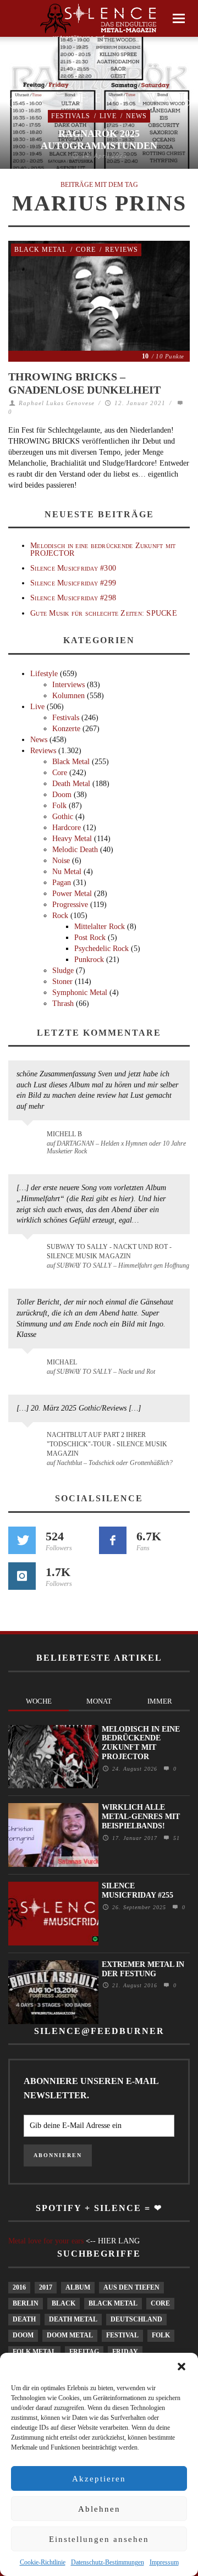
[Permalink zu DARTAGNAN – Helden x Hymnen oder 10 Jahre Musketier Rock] (29, 1140)
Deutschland (136, 2319)
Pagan (62, 883)
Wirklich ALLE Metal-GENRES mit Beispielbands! (141, 1817)
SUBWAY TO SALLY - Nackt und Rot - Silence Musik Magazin (109, 1251)
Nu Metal (67, 872)
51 (175, 1838)
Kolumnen (68, 696)
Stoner (62, 982)
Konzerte (66, 729)
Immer (160, 1701)
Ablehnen (99, 2509)
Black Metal (40, 250)
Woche (39, 1701)
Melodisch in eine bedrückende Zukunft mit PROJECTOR (103, 549)
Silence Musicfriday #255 (137, 1890)
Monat (99, 1701)
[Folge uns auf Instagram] (22, 1576)
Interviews (68, 685)
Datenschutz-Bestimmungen (108, 2562)
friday (125, 2352)
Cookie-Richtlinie (43, 2562)
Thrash (63, 1004)
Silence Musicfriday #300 (73, 568)
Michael (62, 1362)
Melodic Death (75, 850)
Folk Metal (34, 2352)
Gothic (63, 817)
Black (64, 2303)
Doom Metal (70, 2335)
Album (78, 2287)
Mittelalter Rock (100, 927)
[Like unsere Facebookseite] (113, 1540)
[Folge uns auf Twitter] (22, 1540)
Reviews (122, 250)
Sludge (63, 971)
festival (122, 2335)
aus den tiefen (131, 2287)
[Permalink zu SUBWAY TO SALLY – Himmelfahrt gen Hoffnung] (29, 1253)
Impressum (164, 2562)
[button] (182, 2367)
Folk (59, 806)
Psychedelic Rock (101, 949)
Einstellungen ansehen (99, 2539)
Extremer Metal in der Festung (143, 1969)
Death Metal (71, 784)
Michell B (64, 1134)
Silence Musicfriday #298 (73, 598)
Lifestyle (44, 674)
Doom (62, 795)
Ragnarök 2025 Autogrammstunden (99, 140)
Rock (60, 916)
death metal (73, 2319)
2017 (46, 2287)
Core (86, 250)
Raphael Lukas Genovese (57, 403)
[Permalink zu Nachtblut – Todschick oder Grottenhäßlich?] (29, 1441)
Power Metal (72, 894)
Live (108, 116)
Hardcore (67, 828)
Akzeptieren (99, 2479)
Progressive (70, 905)
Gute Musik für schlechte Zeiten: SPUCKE (104, 613)
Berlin (26, 2303)
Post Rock (90, 938)
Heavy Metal (72, 839)
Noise (61, 861)
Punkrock (89, 960)
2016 (19, 2287)
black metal (113, 2303)
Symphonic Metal (80, 993)
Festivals (71, 116)
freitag (84, 2352)
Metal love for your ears (46, 2241)
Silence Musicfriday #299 (73, 583)
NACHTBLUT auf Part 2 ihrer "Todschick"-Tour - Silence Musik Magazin (107, 1444)
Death (24, 2319)
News (136, 116)
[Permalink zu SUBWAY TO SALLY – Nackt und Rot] (29, 1368)
